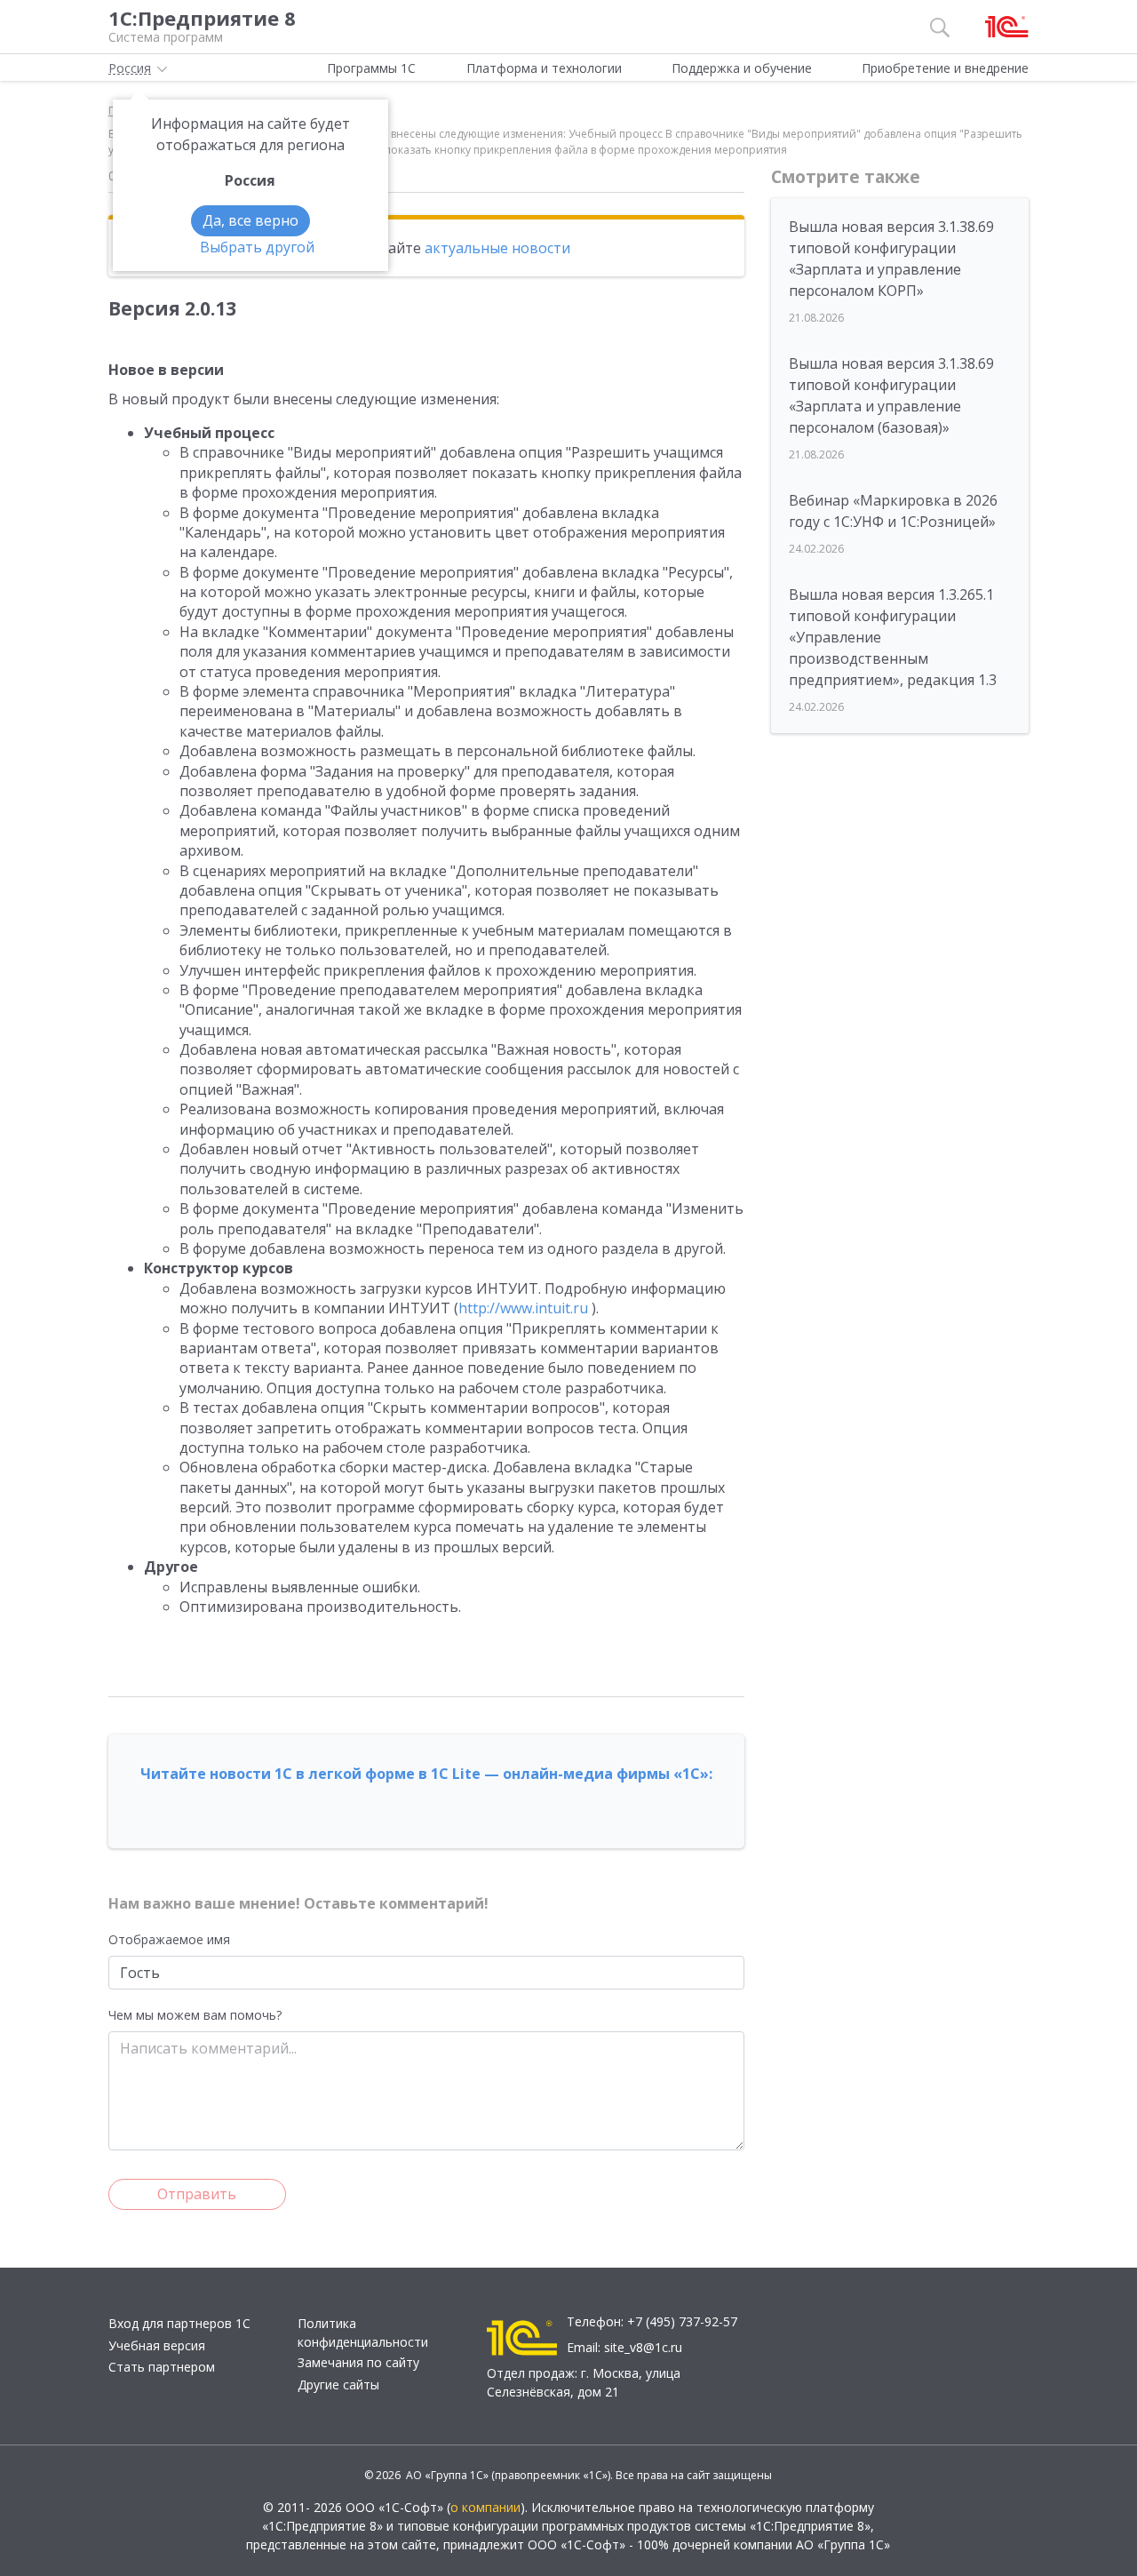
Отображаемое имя (169, 1939)
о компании (485, 2507)
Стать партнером (162, 2367)
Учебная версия (157, 2345)
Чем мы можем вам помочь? (195, 2015)
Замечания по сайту (358, 2362)
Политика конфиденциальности (363, 2333)
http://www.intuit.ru (523, 1308)
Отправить (197, 2194)
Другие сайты (338, 2385)
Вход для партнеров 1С (179, 2323)
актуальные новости (497, 248)
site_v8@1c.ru (643, 2347)
